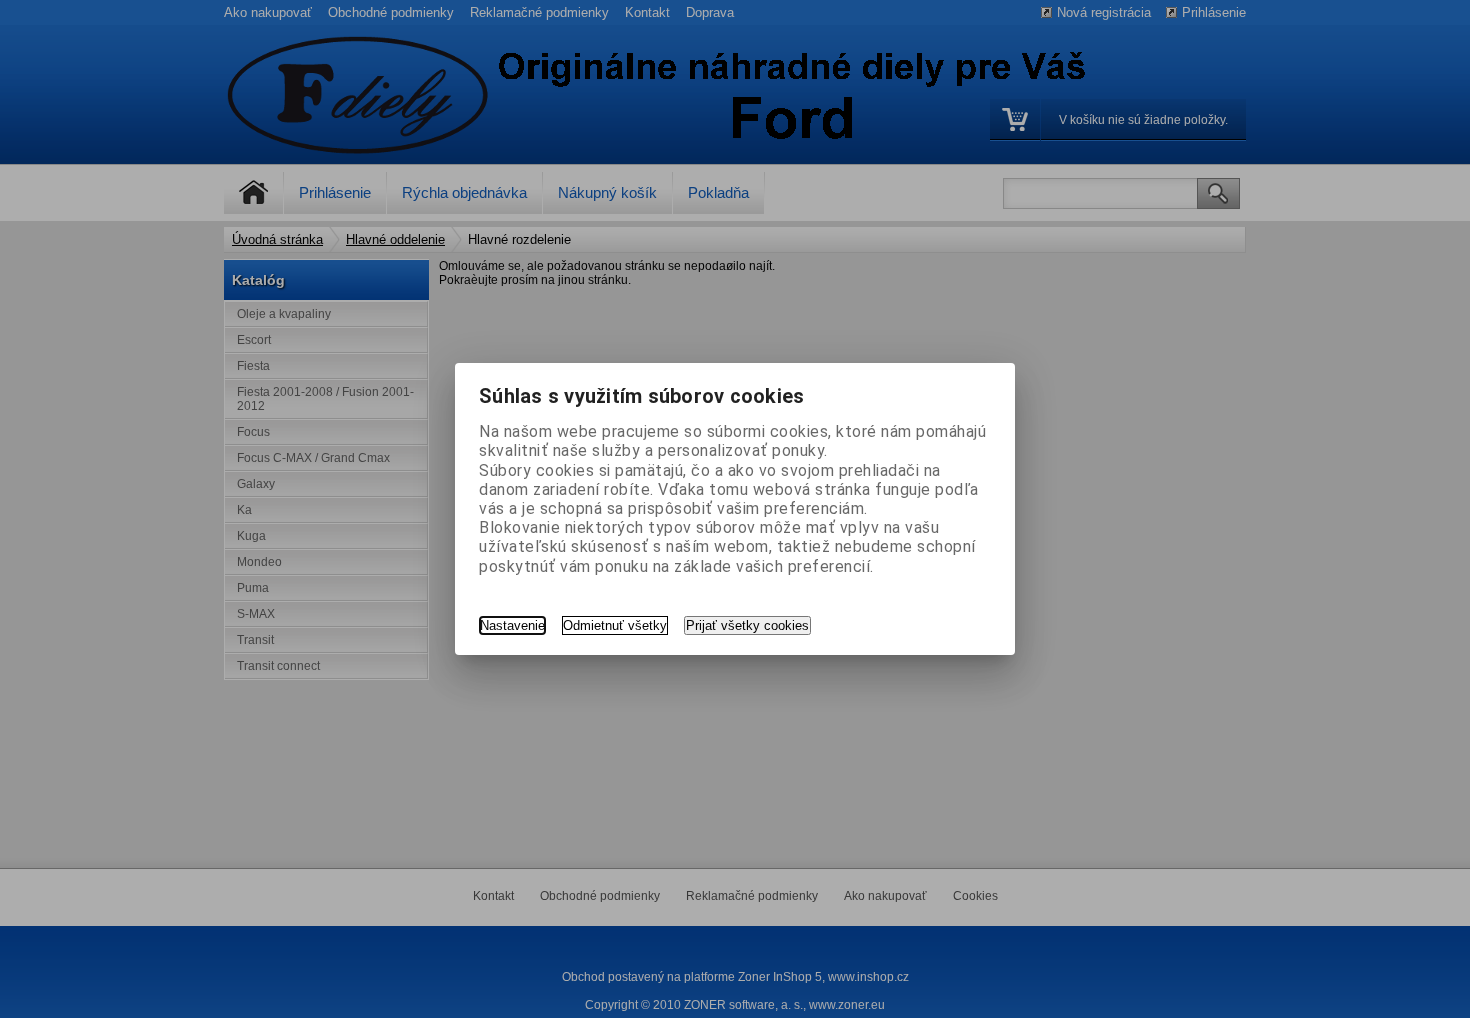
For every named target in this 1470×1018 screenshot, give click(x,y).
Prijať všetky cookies (747, 625)
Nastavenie (512, 625)
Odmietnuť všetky (615, 625)
